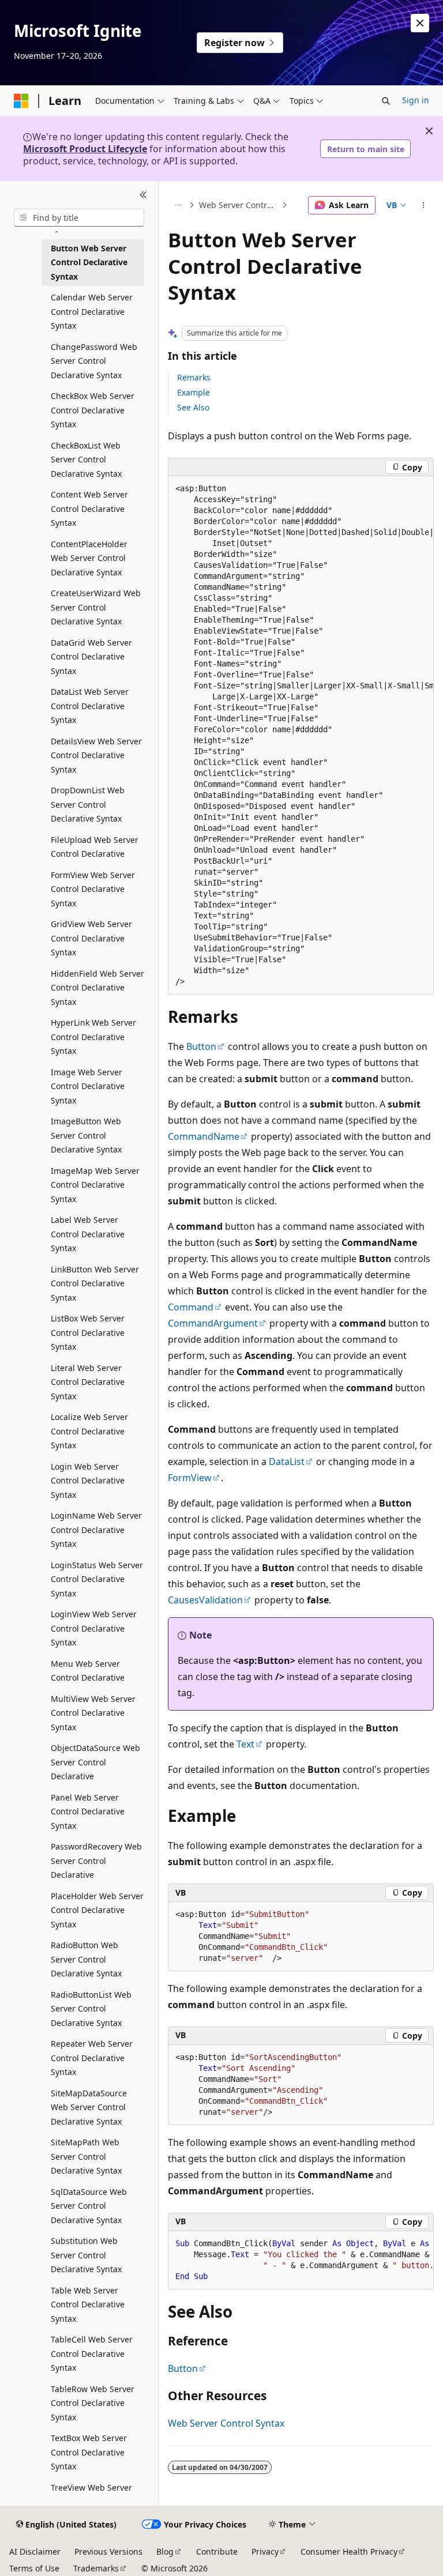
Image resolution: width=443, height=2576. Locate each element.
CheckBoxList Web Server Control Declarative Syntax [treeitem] (86, 460)
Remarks (194, 377)
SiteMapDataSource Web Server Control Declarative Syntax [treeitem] (89, 2107)
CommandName (204, 1136)
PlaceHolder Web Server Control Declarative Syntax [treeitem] (97, 1910)
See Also (193, 407)
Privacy (265, 2551)
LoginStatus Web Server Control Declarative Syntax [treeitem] (97, 1579)
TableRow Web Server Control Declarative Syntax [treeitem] (93, 2403)
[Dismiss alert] (420, 23)
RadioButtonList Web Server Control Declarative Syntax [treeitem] (91, 2009)
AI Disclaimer (35, 2551)
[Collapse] (143, 195)
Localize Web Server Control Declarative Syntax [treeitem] (89, 1431)
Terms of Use (34, 2568)
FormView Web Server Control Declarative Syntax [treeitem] (93, 889)
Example (194, 392)
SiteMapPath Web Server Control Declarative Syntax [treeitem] (86, 2156)
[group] (301, 735)
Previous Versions (108, 2551)
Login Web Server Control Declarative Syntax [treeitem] (88, 1481)
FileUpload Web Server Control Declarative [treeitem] (95, 847)
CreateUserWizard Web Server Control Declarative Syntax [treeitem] (96, 607)
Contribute (217, 2551)
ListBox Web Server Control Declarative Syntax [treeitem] (88, 1332)
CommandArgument (213, 1323)
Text (245, 1744)
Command (191, 1307)
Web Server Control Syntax (239, 205)
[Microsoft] (21, 101)
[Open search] (386, 101)
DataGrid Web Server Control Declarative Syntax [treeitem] (91, 657)
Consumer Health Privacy (349, 2551)
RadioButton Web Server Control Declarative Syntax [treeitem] (86, 1959)
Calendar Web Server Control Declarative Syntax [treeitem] (92, 311)
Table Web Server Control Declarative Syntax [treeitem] (88, 2304)
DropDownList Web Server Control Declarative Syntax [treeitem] (88, 804)
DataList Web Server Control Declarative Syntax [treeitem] (90, 706)
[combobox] (79, 218)
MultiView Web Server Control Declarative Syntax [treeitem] (93, 1713)
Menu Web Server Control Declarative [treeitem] (88, 1671)
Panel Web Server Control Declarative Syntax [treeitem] (88, 1812)
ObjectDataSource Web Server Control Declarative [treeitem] (95, 1762)
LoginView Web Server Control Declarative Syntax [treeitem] (94, 1628)
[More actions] (424, 205)
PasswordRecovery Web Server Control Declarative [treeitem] (96, 1861)
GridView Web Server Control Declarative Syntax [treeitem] (91, 938)
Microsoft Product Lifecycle (85, 149)
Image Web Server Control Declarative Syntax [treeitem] (88, 1086)
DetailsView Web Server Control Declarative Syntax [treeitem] (96, 755)
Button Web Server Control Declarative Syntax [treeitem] (89, 262)
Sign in (416, 100)
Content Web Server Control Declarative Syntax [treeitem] (89, 509)
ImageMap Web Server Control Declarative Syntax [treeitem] (95, 1185)
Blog (165, 2551)
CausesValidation (205, 1600)
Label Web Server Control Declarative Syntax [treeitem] (88, 1234)
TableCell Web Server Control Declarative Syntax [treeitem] (92, 2353)
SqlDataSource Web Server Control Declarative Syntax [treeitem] (89, 2206)
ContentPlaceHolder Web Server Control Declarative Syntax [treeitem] (89, 558)
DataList (287, 1462)
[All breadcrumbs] (178, 205)
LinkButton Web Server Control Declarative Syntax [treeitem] (95, 1283)
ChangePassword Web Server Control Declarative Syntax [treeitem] (94, 361)
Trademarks (96, 2568)
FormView (190, 1478)
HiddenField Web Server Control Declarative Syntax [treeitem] (97, 988)
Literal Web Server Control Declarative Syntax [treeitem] (88, 1382)
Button (201, 1046)
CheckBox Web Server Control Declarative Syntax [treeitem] (93, 410)
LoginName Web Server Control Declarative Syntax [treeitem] (96, 1530)
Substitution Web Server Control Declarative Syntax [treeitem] (86, 2255)
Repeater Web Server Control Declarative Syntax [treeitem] (92, 2058)
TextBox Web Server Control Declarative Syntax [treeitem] (89, 2452)
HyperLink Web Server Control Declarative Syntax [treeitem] (93, 1037)
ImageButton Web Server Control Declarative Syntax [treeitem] (86, 1135)
